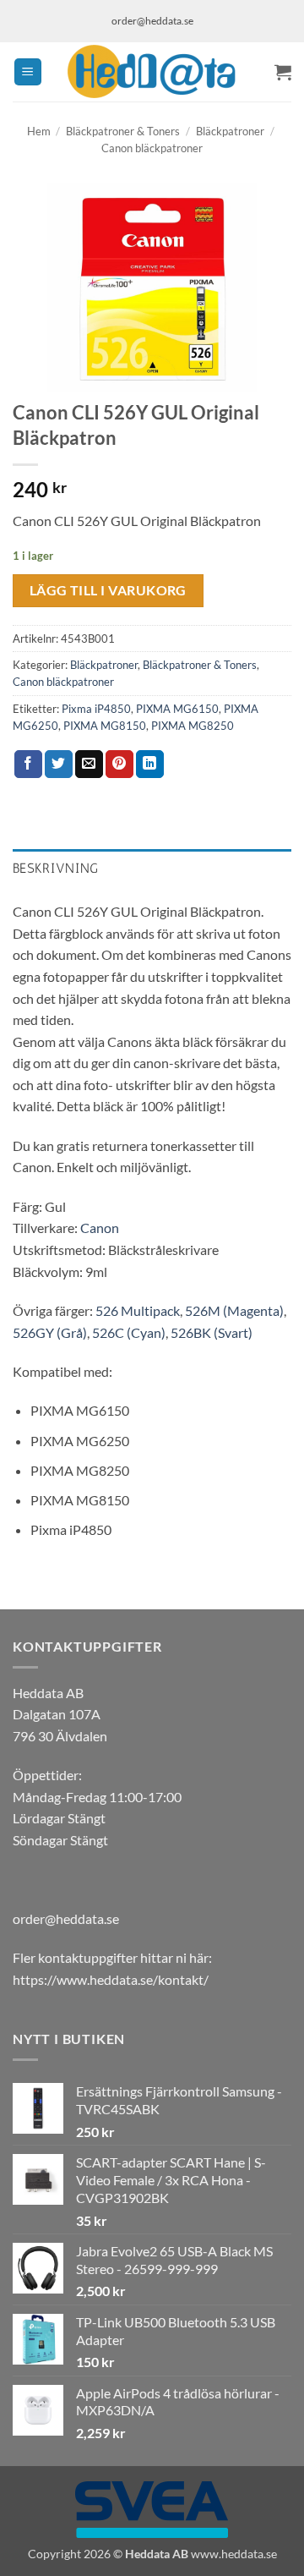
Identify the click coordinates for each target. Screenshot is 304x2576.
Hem (39, 131)
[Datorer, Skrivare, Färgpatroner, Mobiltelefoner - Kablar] (152, 72)
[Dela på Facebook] (28, 765)
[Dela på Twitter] (59, 765)
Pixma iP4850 (96, 709)
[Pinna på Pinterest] (119, 765)
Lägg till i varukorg (108, 590)
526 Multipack (138, 1310)
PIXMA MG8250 (193, 726)
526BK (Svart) (212, 1332)
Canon (100, 1228)
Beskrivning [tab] (56, 868)
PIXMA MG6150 (177, 709)
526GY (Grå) (50, 1332)
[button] (28, 72)
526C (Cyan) (129, 1332)
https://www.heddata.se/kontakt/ (111, 1979)
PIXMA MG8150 (105, 726)
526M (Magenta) (234, 1310)
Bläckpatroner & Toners (123, 131)
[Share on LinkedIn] (150, 765)
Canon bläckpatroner (152, 148)
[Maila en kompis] (89, 765)
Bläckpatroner (230, 131)
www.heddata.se (234, 2554)
